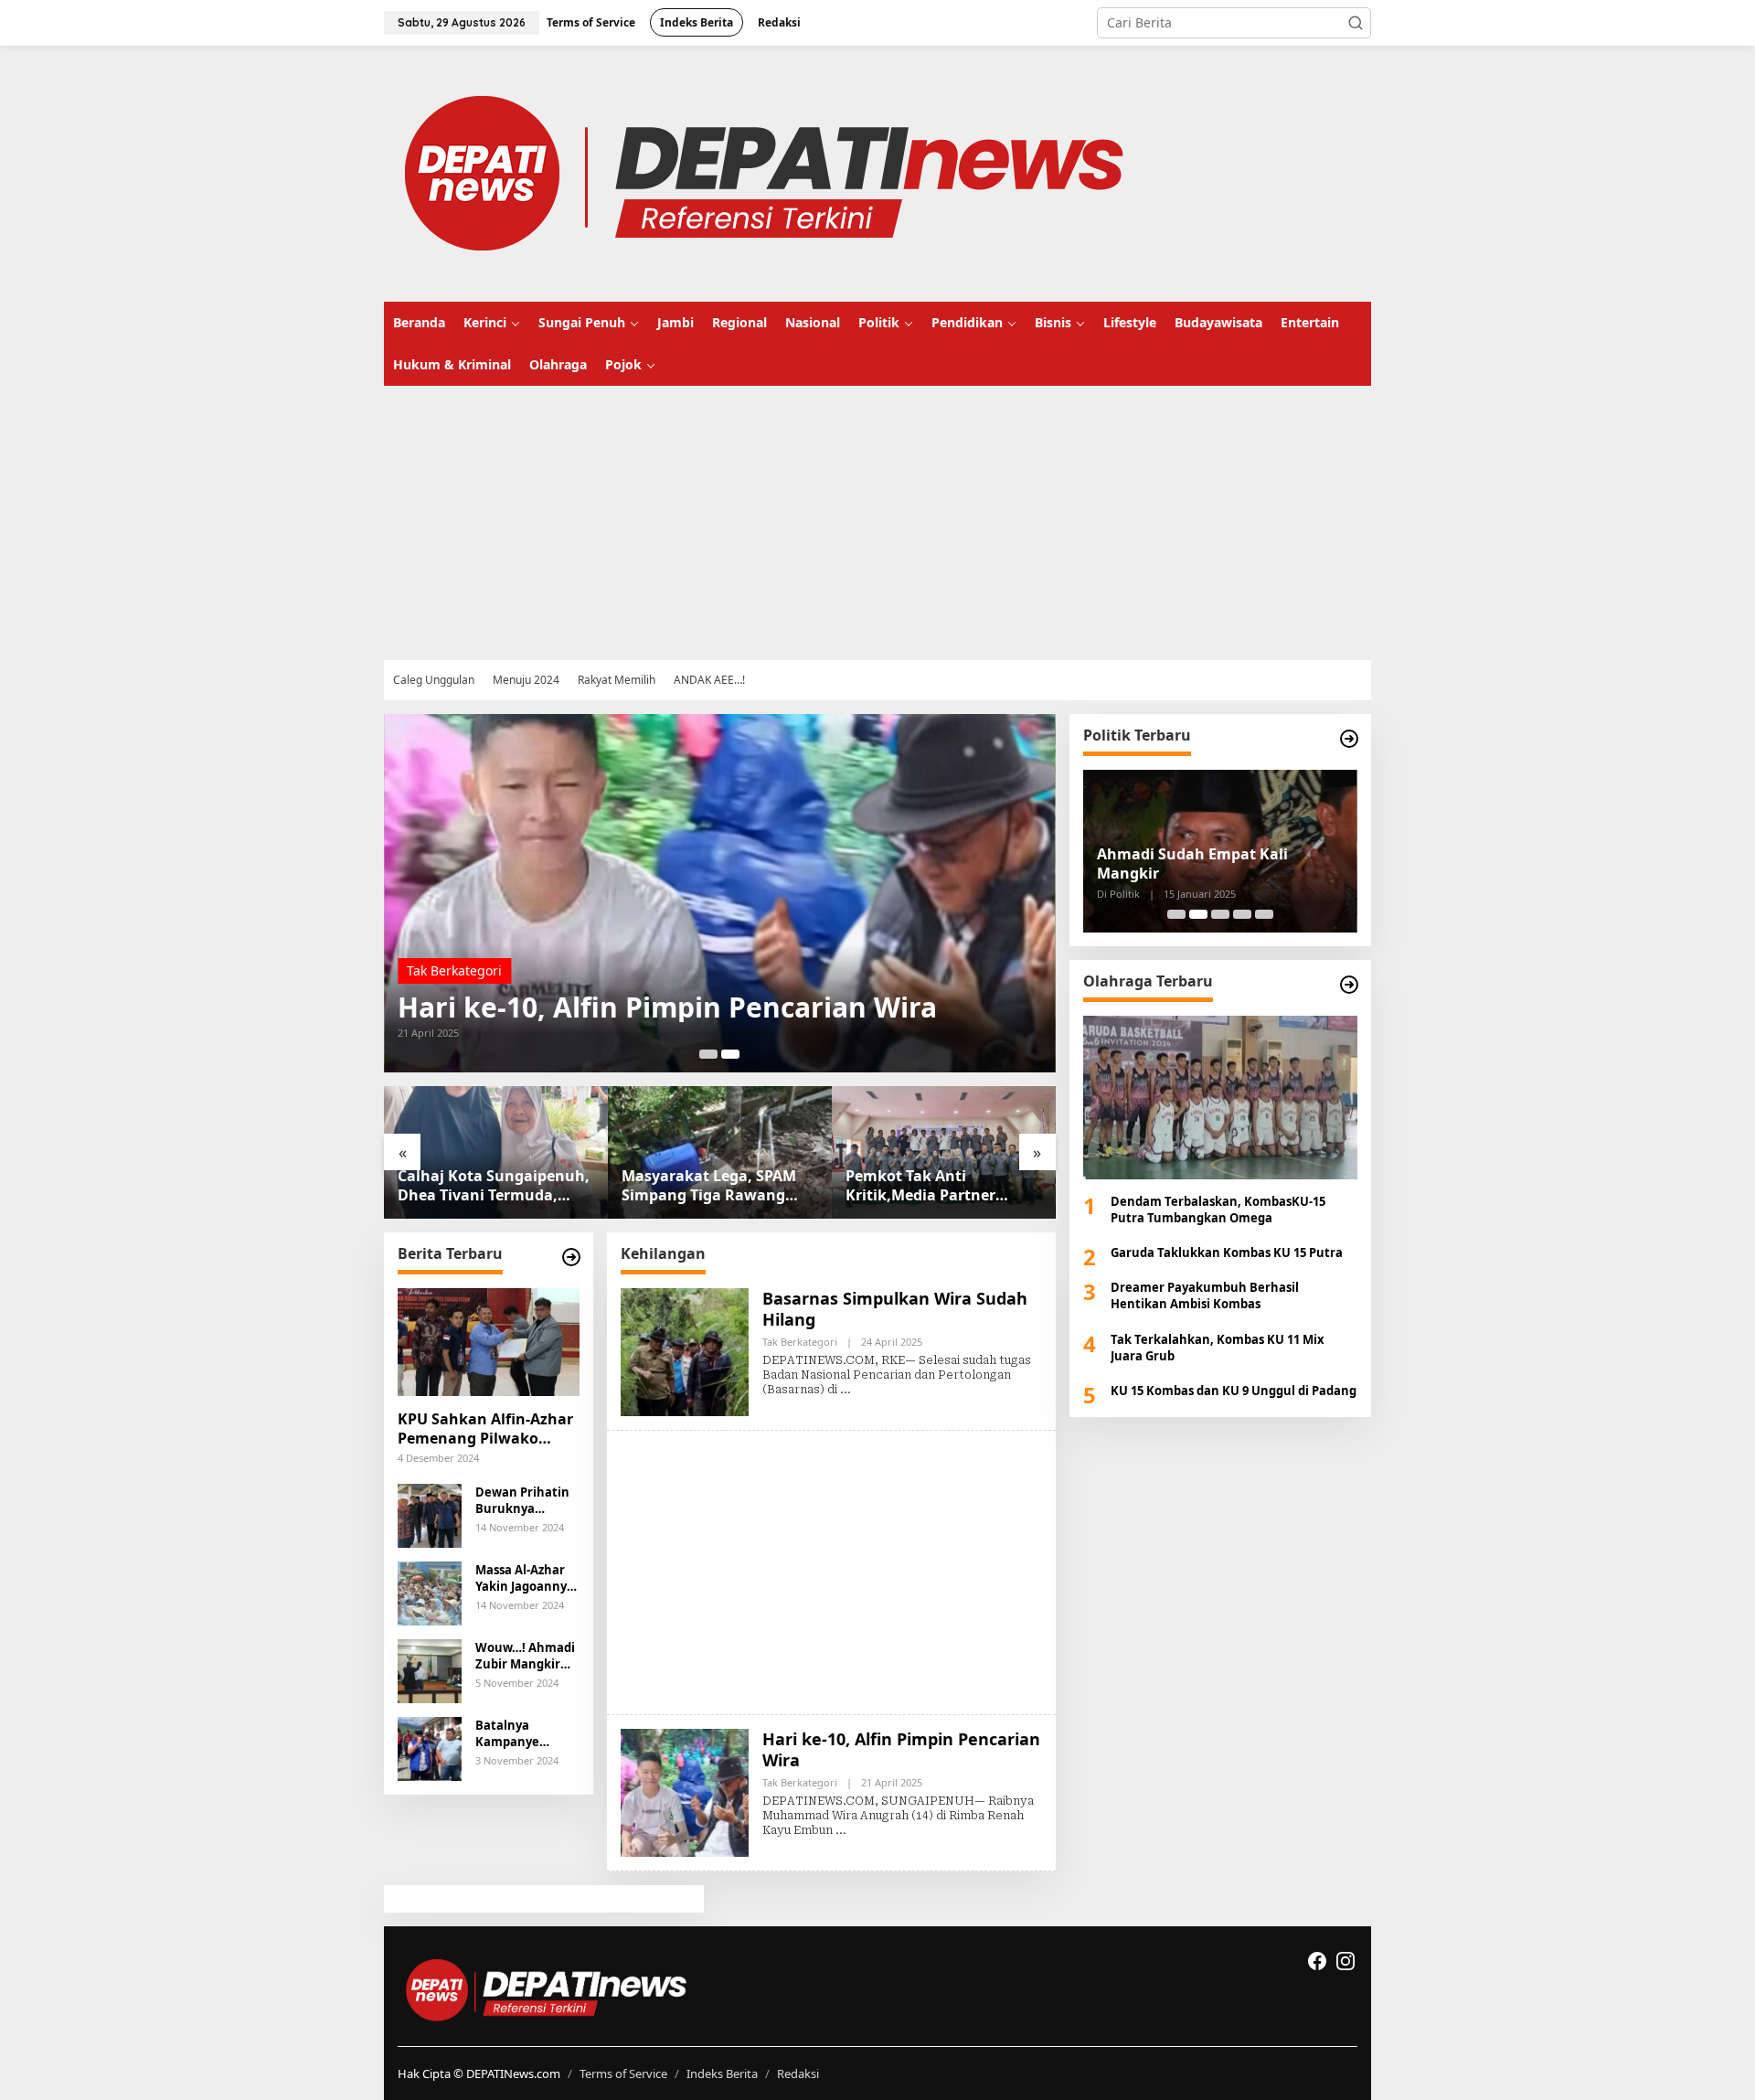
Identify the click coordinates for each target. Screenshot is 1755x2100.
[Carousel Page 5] (1264, 914)
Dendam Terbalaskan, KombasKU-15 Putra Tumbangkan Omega (1218, 1210)
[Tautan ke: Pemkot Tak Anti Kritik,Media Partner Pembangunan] (720, 1152)
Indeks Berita (722, 2073)
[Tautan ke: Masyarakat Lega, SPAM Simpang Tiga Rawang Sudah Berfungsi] (496, 1152)
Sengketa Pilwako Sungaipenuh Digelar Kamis (1213, 864)
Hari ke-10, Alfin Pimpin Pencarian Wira (901, 1749)
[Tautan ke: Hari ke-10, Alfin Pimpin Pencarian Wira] (685, 1791)
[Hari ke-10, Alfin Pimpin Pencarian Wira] (841, 1830)
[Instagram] (1345, 1961)
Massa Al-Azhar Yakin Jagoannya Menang (525, 1578)
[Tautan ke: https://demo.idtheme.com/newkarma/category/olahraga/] (1349, 985)
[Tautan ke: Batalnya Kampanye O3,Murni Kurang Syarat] (430, 1747)
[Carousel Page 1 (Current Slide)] (708, 1054)
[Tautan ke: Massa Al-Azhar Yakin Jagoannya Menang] (430, 1591)
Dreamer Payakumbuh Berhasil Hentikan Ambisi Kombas (1205, 1295)
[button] (1356, 23)
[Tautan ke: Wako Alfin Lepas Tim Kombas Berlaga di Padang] (944, 1152)
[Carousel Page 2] (730, 1054)
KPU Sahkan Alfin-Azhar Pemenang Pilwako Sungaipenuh (485, 1429)
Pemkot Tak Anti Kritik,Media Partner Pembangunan (697, 1186)
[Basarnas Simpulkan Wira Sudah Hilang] (846, 1390)
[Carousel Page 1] (1176, 914)
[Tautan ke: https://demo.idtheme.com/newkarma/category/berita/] (571, 1257)
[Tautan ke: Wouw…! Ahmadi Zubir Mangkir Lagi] (430, 1669)
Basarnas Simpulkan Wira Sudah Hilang (668, 1007)
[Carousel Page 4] (1242, 914)
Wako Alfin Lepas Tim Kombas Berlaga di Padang (924, 1186)
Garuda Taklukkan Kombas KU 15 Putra (1227, 1253)
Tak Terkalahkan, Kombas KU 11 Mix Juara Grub (1218, 1348)
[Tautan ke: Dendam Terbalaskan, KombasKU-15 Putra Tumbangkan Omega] (1220, 1097)
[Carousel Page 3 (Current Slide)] (1220, 914)
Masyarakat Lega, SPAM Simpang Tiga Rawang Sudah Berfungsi (485, 1186)
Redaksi (798, 2073)
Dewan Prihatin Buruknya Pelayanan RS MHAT (522, 1500)
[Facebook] (1317, 1961)
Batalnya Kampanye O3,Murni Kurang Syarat (527, 1733)
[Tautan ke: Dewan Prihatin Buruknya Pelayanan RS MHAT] (430, 1514)
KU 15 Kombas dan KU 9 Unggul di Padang (1234, 1391)
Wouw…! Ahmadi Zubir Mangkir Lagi (525, 1656)
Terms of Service (623, 2073)
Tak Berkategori (454, 970)
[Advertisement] (932, 523)
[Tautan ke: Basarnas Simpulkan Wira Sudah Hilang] (720, 893)
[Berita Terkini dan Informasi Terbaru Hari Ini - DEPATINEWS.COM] (763, 172)
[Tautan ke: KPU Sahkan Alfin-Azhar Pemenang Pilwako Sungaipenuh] (489, 1342)
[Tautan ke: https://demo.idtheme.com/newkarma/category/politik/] (1349, 739)
